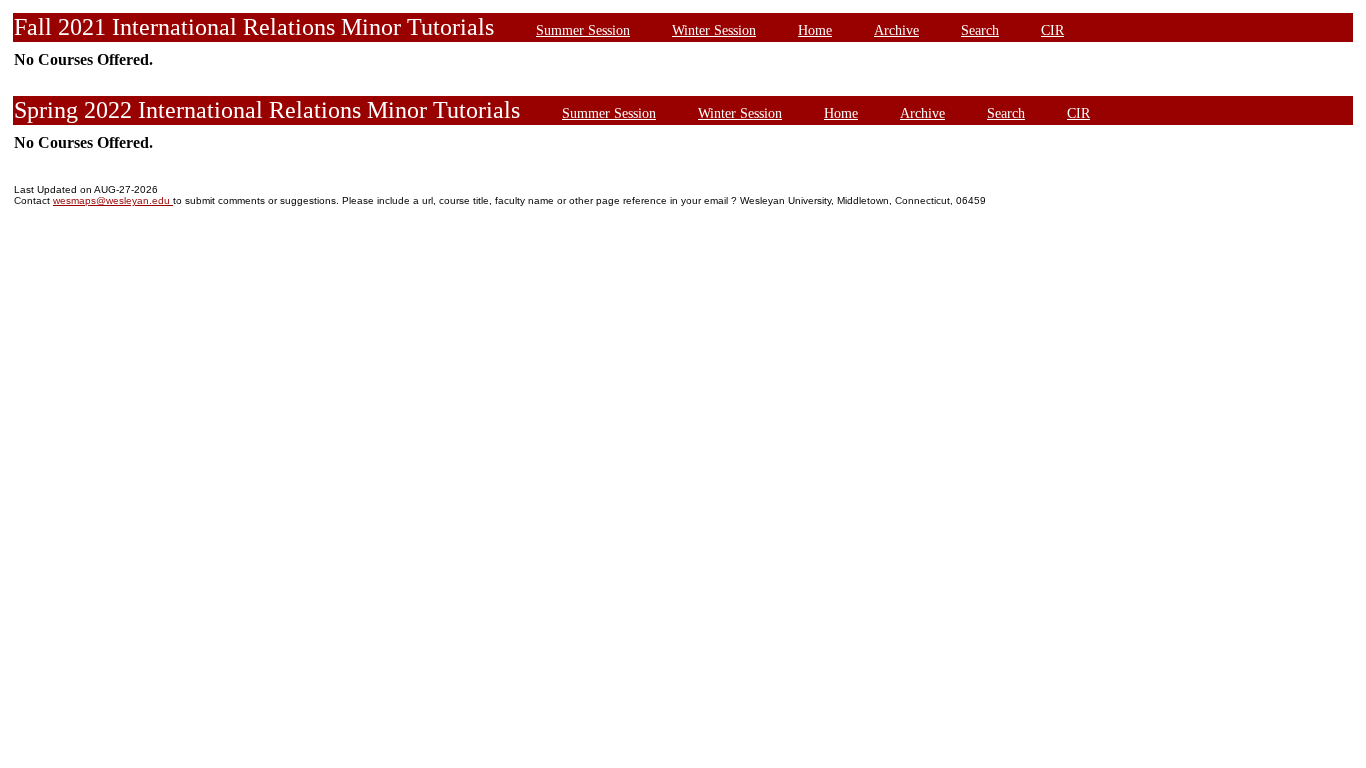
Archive (896, 30)
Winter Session (714, 30)
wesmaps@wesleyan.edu (113, 200)
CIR (1052, 30)
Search (980, 30)
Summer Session (583, 30)
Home (815, 30)
